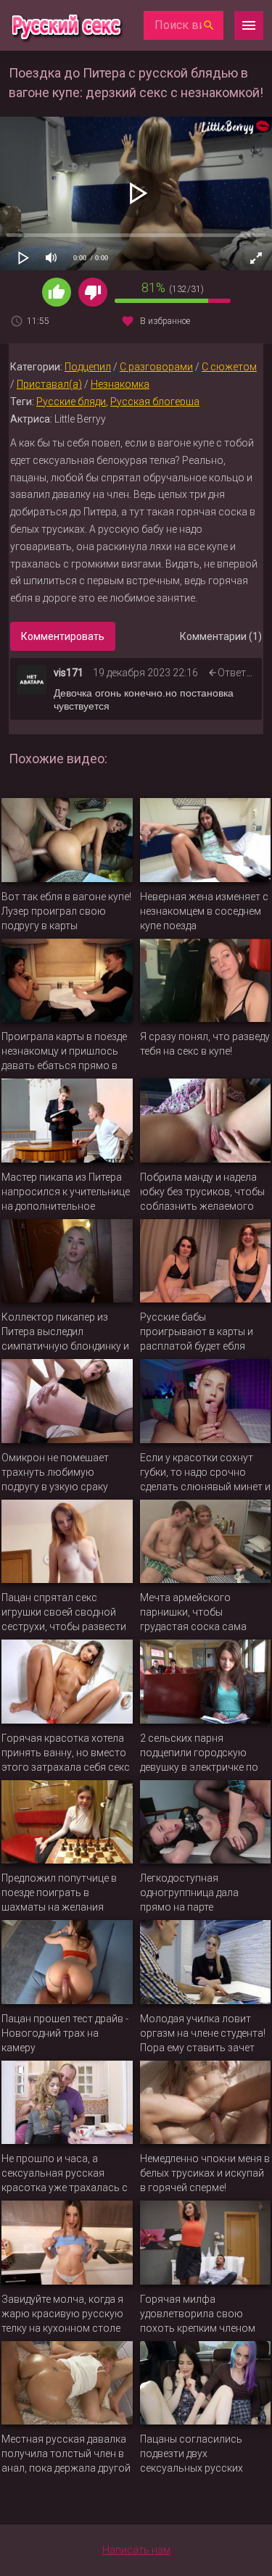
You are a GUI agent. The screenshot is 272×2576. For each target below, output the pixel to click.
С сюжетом (229, 367)
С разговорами (156, 367)
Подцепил (88, 367)
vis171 (69, 673)
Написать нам (136, 2550)
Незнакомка (120, 384)
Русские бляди (71, 402)
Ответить (240, 673)
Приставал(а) (49, 384)
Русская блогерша (155, 402)
